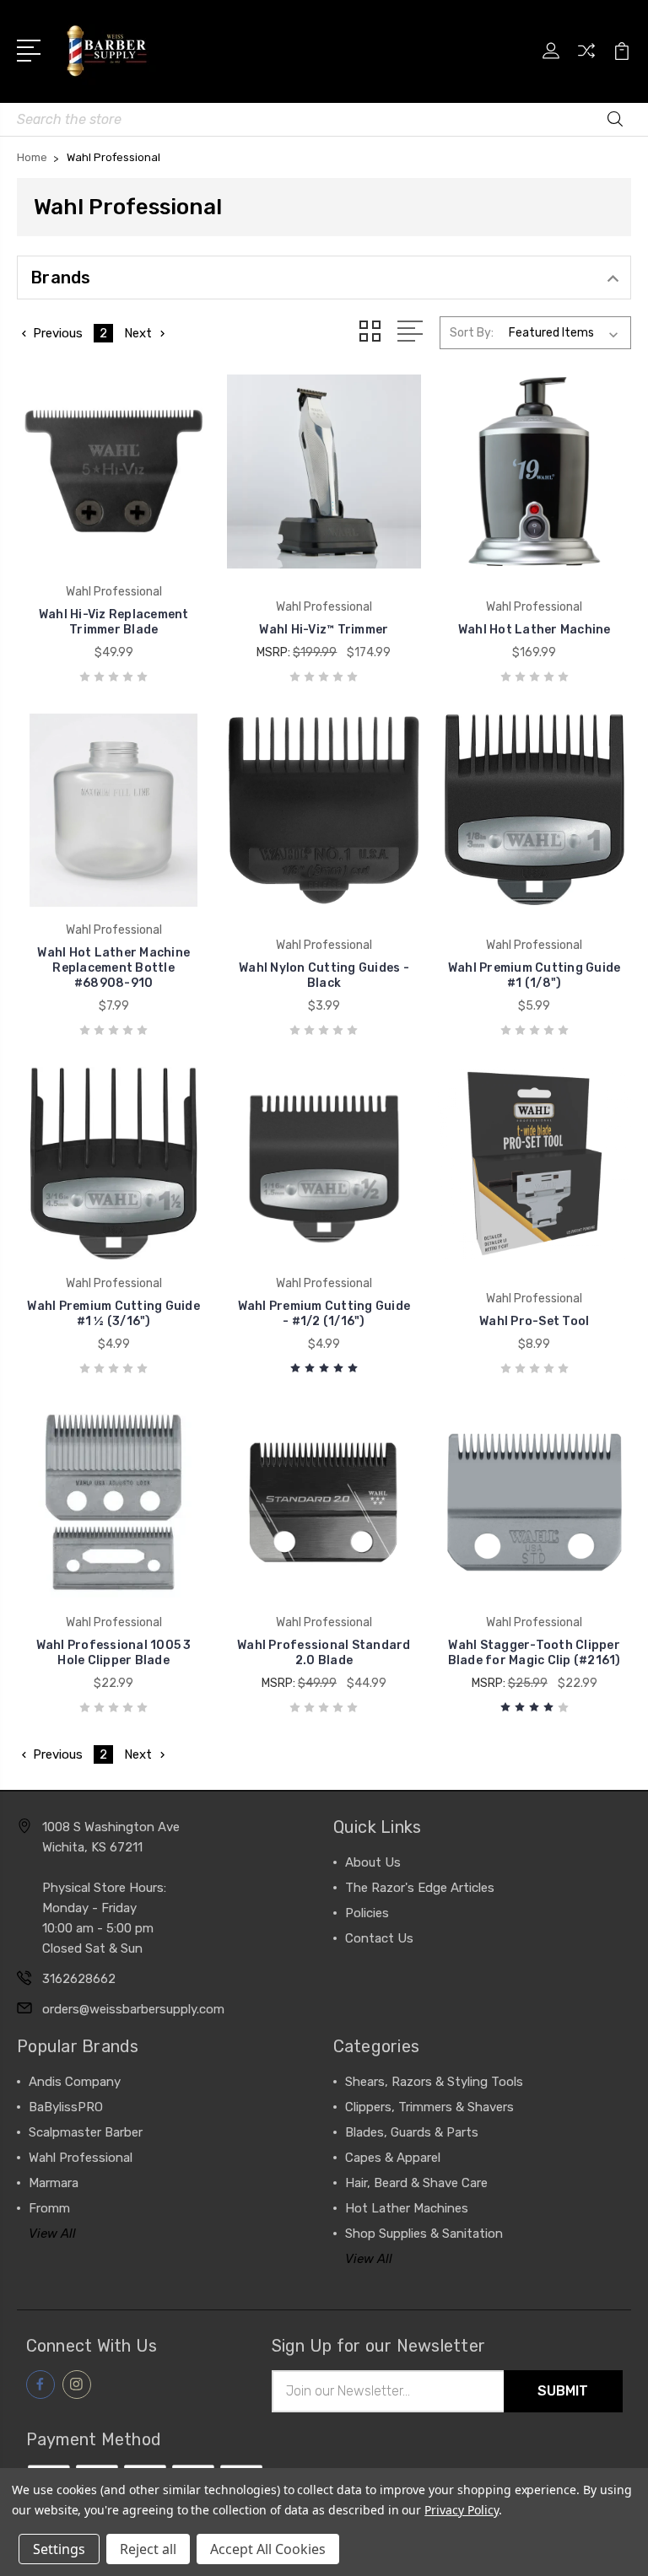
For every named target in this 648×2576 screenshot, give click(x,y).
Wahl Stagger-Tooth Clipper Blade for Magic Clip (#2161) (535, 1653)
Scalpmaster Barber (86, 2132)
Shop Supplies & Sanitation (424, 2234)
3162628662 (79, 1979)
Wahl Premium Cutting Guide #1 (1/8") (535, 975)
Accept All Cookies (268, 2549)
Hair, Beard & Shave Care (416, 2183)
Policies (367, 1913)
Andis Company (75, 2082)
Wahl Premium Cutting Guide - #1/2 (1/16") (324, 1314)
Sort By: (472, 333)
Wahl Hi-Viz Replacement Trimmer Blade (114, 622)
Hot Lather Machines (407, 2208)
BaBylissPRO (66, 2107)
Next (138, 333)
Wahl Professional (81, 2158)
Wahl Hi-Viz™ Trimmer (324, 630)
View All (52, 2234)
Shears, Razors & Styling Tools (434, 2082)
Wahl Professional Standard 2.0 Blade (324, 1653)
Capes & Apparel (393, 2158)
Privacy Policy (461, 2510)
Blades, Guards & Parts (412, 2132)
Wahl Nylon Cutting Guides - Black (324, 975)
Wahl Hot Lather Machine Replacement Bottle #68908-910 (113, 968)
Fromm (49, 2208)
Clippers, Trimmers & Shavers (429, 2107)
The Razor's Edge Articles (420, 1888)
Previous (58, 333)
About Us (373, 1862)
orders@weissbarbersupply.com (133, 2009)
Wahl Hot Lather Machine (535, 630)
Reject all (148, 2549)
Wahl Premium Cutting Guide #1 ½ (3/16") (113, 1314)
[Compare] (586, 61)
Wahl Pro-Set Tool (534, 1321)
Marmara (54, 2183)
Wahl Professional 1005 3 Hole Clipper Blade (114, 1653)
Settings (59, 2549)
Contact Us (379, 1938)
